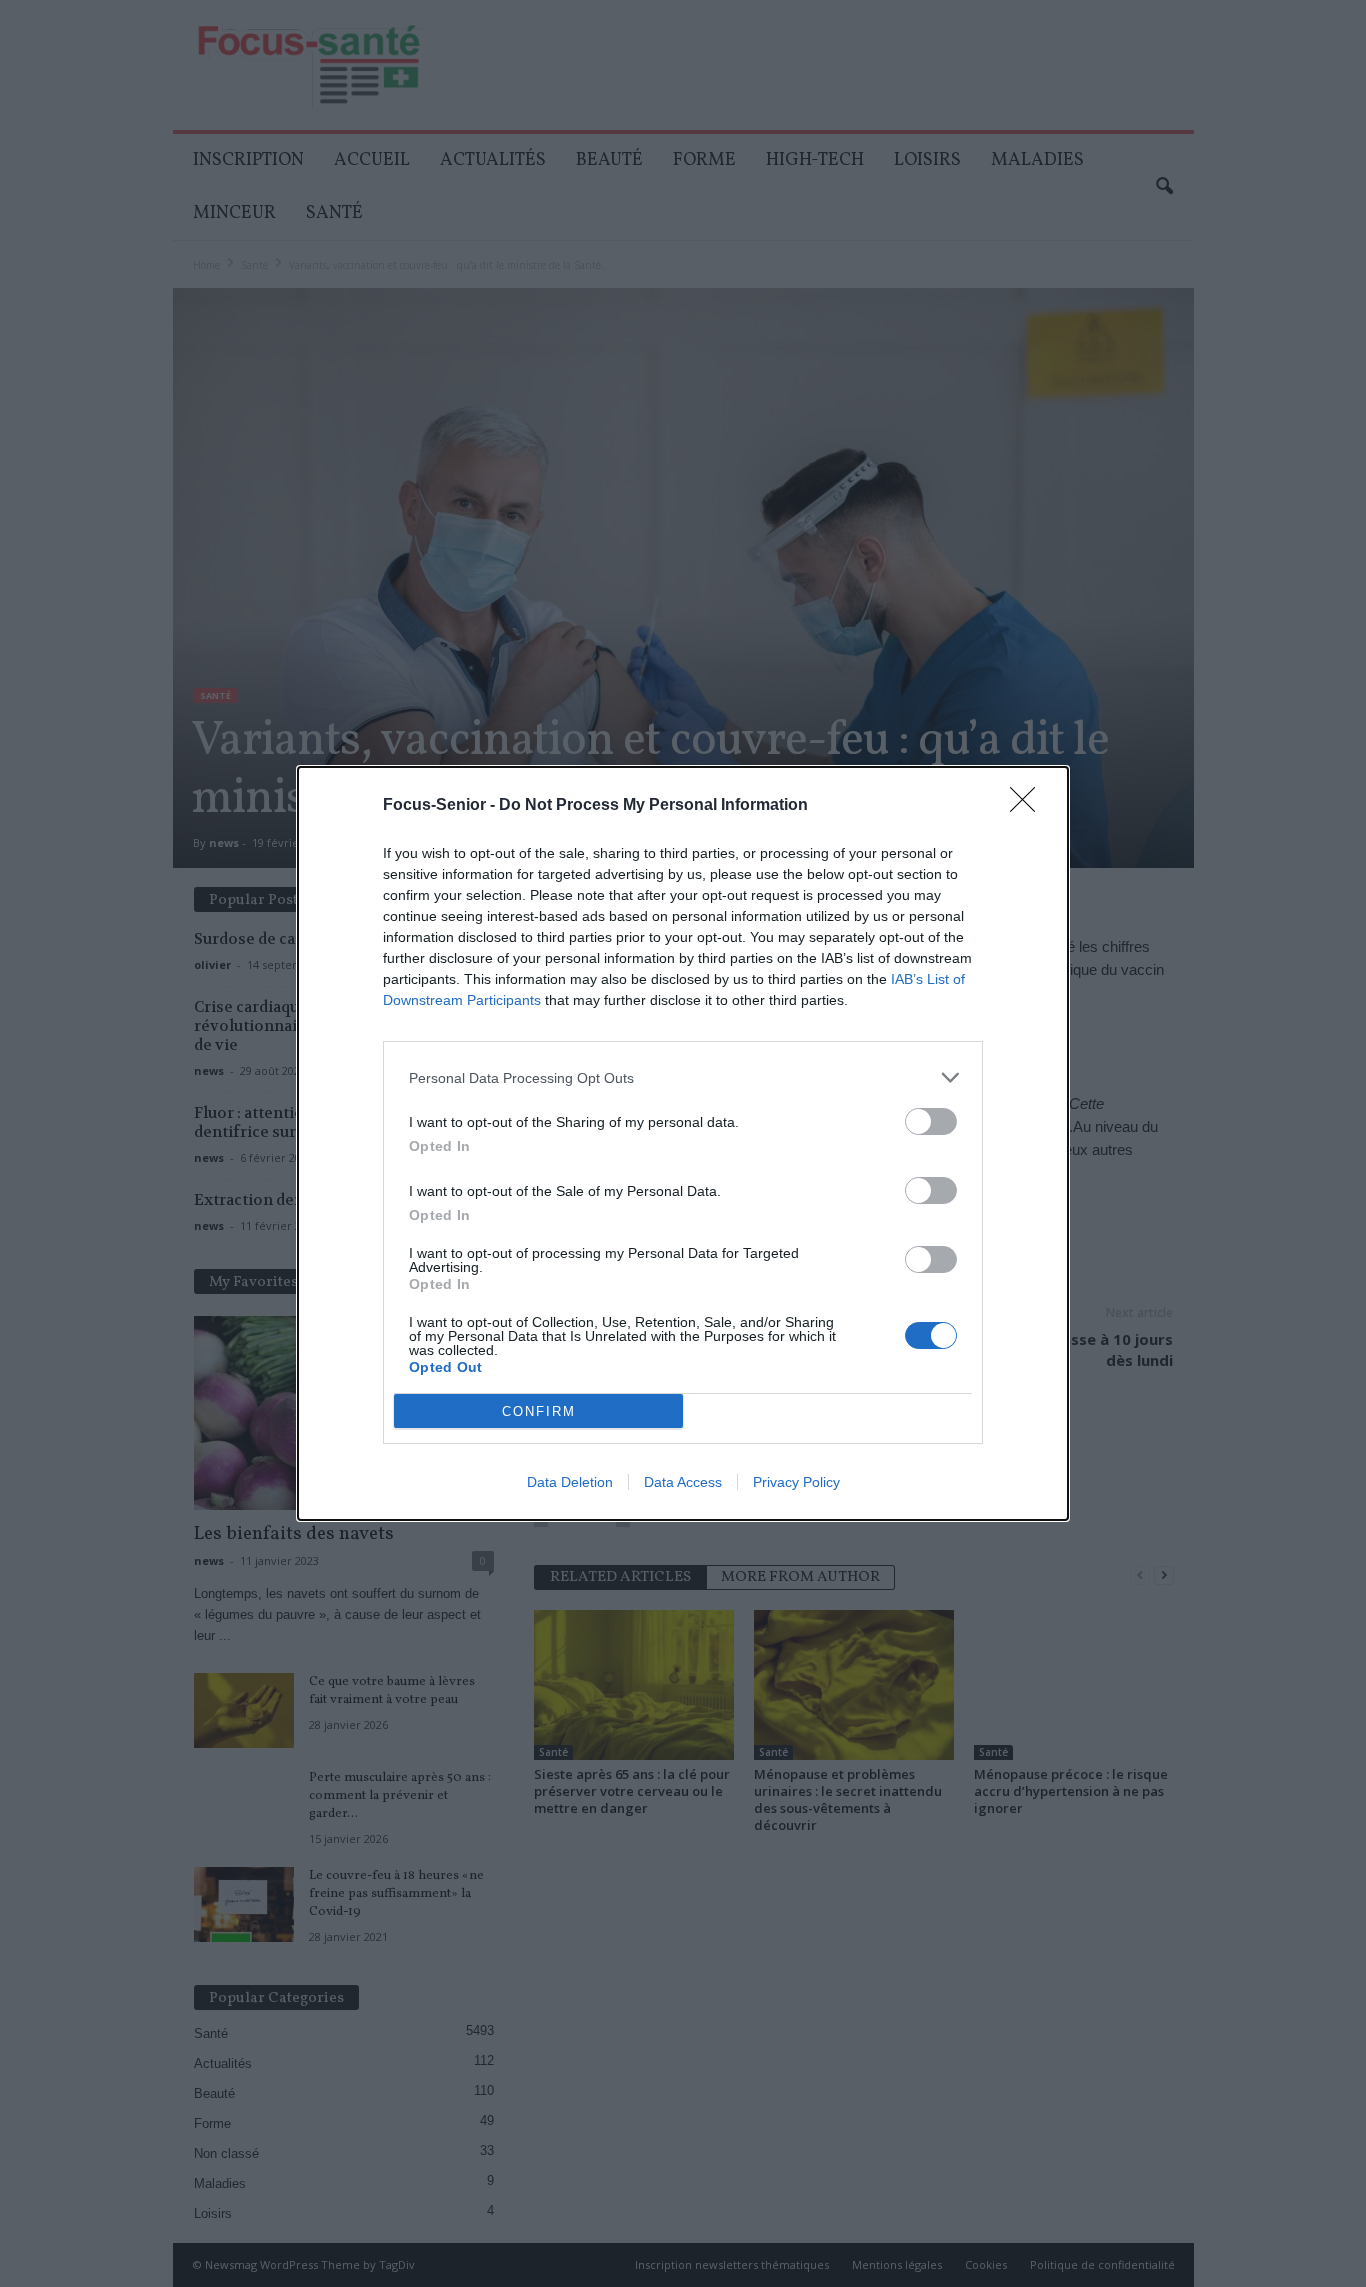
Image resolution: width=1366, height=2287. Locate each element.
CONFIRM (539, 1411)
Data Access (683, 1482)
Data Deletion (570, 1482)
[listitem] (683, 1077)
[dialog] (683, 1143)
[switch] (931, 1121)
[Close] (1029, 806)
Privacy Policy (796, 1482)
